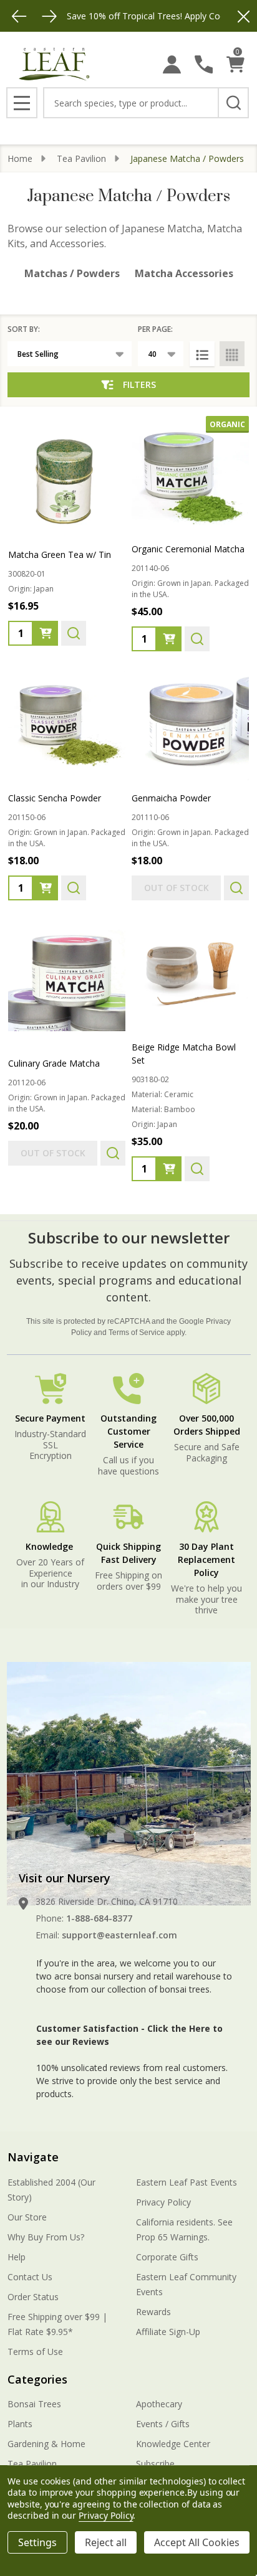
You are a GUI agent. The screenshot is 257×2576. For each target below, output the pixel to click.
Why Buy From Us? (46, 2237)
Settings (37, 2542)
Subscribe (155, 2464)
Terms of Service (137, 1333)
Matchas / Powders (72, 273)
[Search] (233, 103)
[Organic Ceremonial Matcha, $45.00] (190, 474)
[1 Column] (202, 354)
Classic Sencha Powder (55, 798)
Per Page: (155, 329)
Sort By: (24, 329)
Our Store (27, 2217)
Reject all (106, 2542)
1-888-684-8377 (99, 1918)
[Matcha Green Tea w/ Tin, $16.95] (67, 474)
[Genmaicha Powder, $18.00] (190, 724)
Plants (20, 2424)
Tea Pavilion (32, 2464)
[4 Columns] (232, 354)
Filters (139, 385)
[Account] (172, 64)
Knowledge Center (173, 2444)
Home (20, 158)
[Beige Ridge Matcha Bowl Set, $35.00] (190, 973)
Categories (37, 2379)
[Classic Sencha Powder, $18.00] (67, 724)
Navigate (33, 2157)
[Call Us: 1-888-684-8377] (204, 64)
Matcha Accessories (184, 273)
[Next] (49, 16)
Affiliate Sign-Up (168, 2332)
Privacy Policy (163, 2202)
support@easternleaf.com (119, 1935)
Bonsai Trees (34, 2404)
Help (17, 2257)
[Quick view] (74, 633)
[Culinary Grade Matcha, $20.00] (67, 973)
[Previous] (19, 16)
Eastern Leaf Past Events (187, 2182)
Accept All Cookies (197, 2542)
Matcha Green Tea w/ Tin (60, 554)
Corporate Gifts (167, 2257)
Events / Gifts (163, 2424)
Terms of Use (35, 2352)
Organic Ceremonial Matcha (188, 549)
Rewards (153, 2312)
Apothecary (159, 2404)
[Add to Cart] (46, 633)
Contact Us (30, 2277)
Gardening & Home (46, 2444)
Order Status (33, 2297)
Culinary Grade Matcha (54, 1063)
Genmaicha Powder (171, 798)
